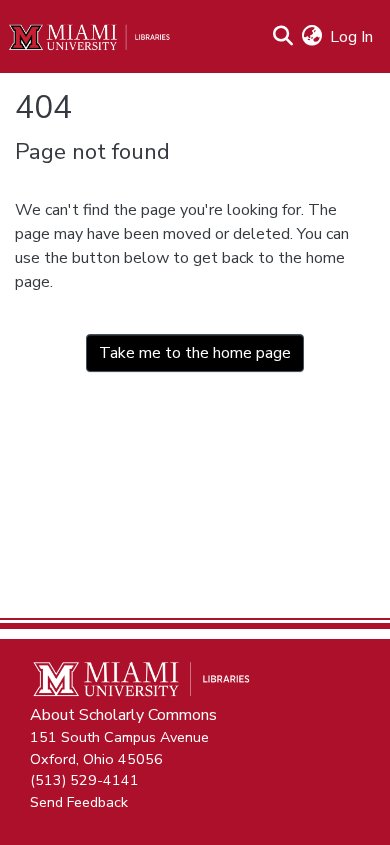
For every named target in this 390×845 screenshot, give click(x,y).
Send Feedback (79, 801)
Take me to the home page (195, 353)
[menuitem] (311, 37)
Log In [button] (352, 37)
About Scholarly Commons (123, 715)
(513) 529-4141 (84, 780)
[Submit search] (282, 37)
